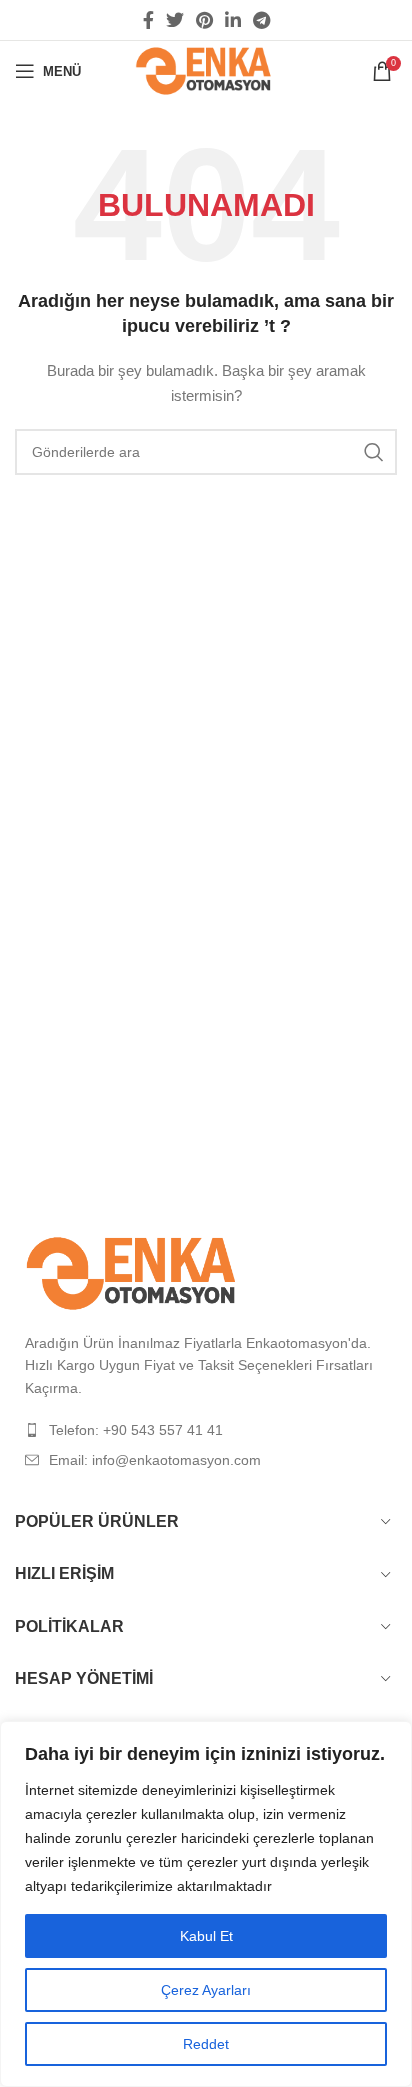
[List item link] (206, 1430)
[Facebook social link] (148, 20)
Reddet (206, 2044)
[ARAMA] (374, 452)
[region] (206, 1904)
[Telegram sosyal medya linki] (261, 20)
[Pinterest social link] (204, 20)
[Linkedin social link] (233, 20)
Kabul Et (206, 1936)
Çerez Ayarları (206, 1990)
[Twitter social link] (175, 20)
